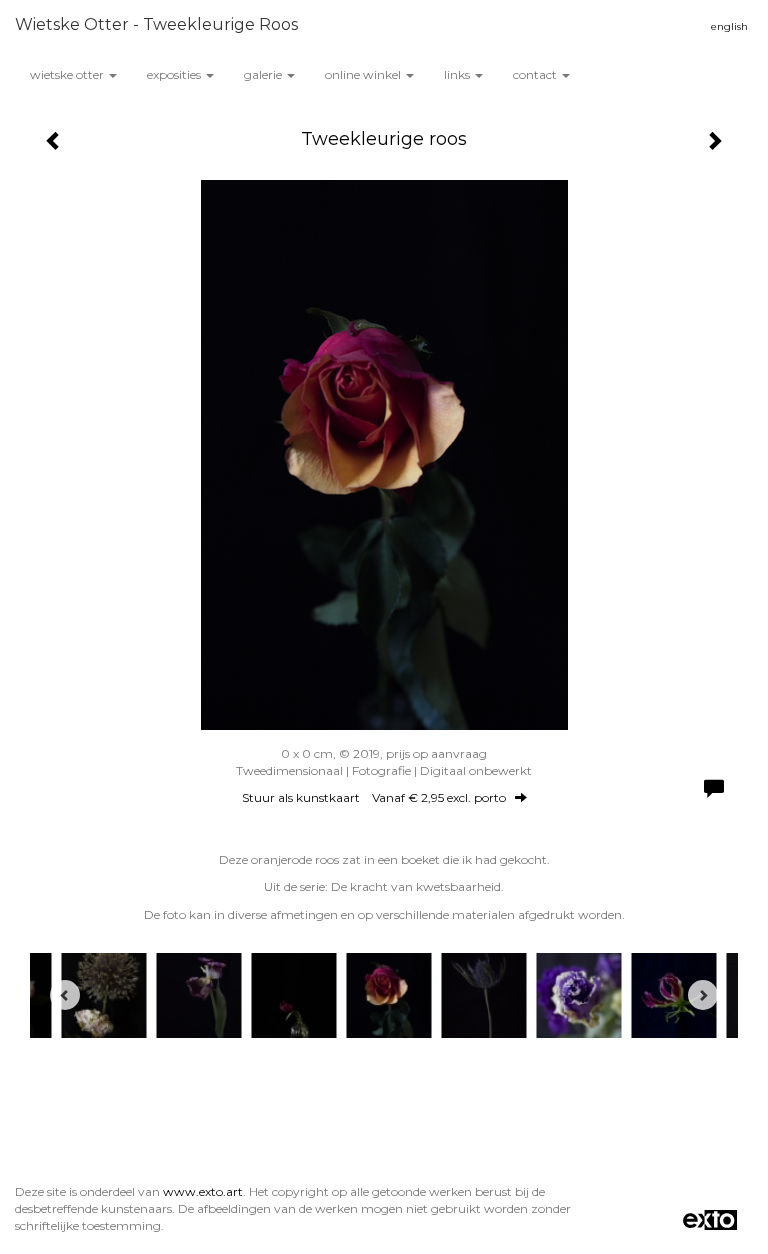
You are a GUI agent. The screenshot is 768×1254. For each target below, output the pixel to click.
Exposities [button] (175, 74)
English (729, 26)
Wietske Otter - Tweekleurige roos (156, 24)
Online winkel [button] (364, 74)
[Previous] (65, 995)
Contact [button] (536, 74)
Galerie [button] (264, 74)
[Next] (703, 995)
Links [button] (458, 74)
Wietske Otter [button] (68, 74)
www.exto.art (203, 1191)
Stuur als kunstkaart (374, 797)
